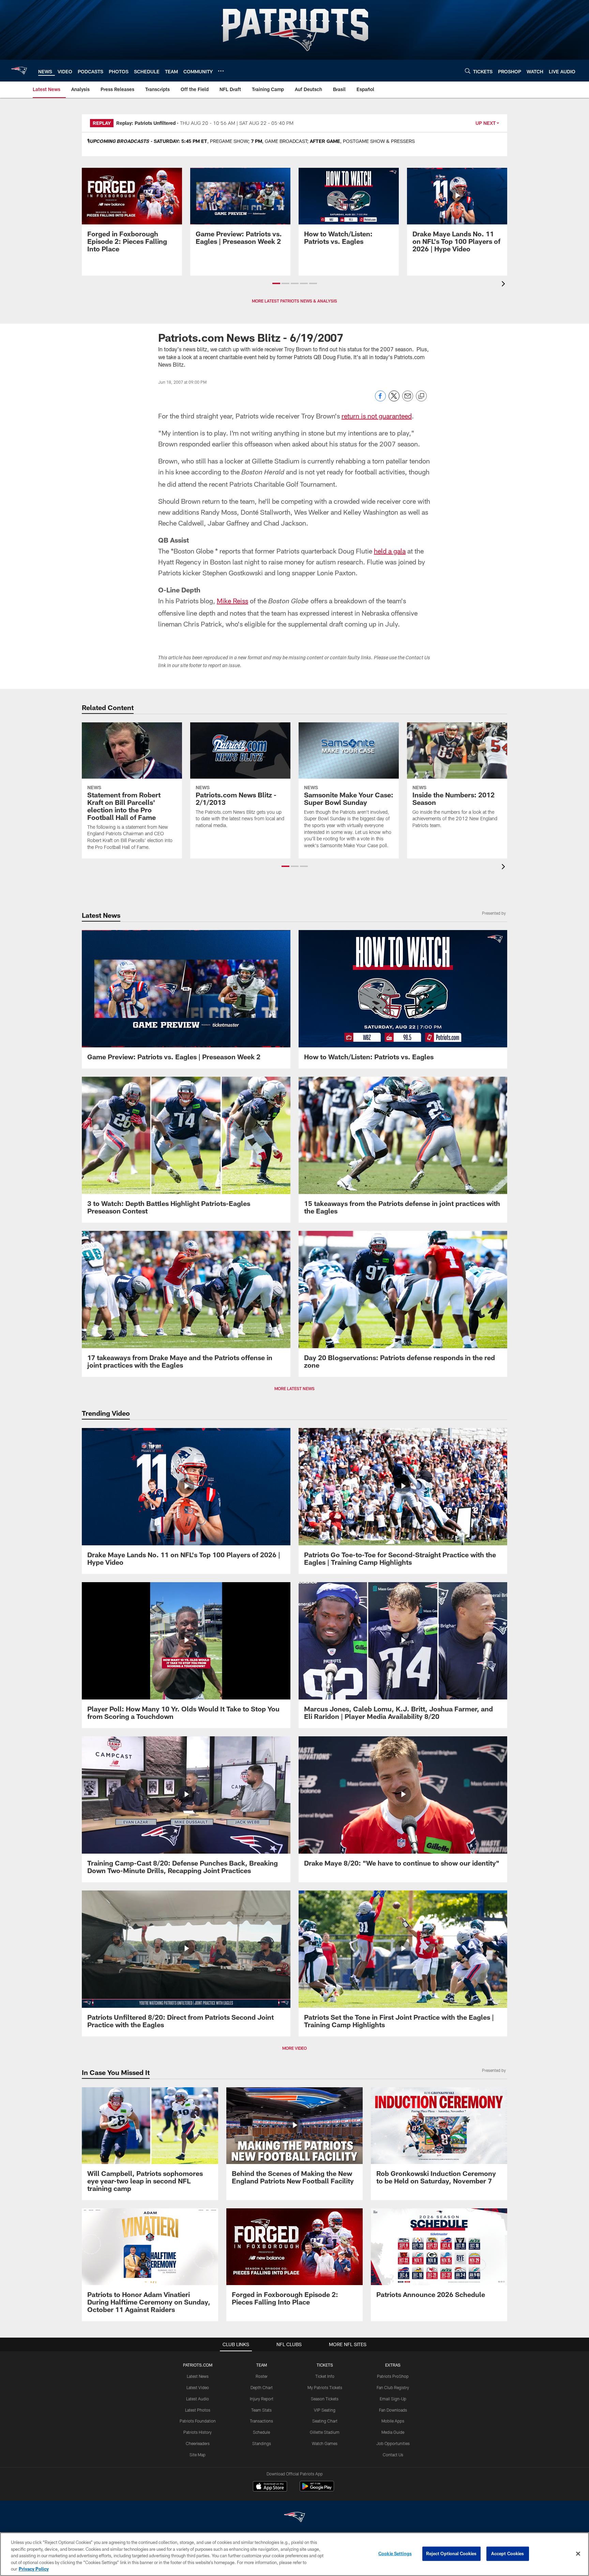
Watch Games (325, 2443)
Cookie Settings (395, 2553)
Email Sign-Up (393, 2399)
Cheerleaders (198, 2443)
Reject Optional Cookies (451, 2553)
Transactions (261, 2421)
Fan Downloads (393, 2410)
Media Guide (393, 2432)
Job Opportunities (393, 2443)
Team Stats (261, 2410)
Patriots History (198, 2432)
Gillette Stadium (325, 2432)
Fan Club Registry (393, 2387)
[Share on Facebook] (380, 400)
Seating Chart (325, 2421)
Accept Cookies (508, 2553)
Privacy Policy (34, 2569)
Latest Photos (198, 2410)
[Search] (468, 71)
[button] (276, 283)
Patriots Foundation (198, 2421)
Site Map (198, 2455)
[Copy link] (421, 396)
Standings (262, 2443)
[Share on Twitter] (394, 400)
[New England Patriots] (294, 2518)
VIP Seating (325, 2410)
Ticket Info (325, 2376)
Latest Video (198, 2387)
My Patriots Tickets (325, 2387)
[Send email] (408, 400)
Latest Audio (198, 2399)
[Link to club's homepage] (19, 71)
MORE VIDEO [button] (294, 2048)
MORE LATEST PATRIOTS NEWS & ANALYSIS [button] (294, 301)
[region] (294, 2554)
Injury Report (262, 2399)
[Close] (578, 2554)
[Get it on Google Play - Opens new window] (317, 2490)
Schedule (261, 2432)
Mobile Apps (393, 2421)
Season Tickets (325, 2399)
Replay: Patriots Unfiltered (146, 123)
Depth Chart (262, 2387)
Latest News (198, 2376)
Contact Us (393, 2455)
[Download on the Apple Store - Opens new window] (270, 2487)
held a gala (390, 551)
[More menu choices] (221, 71)
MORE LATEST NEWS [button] (294, 1388)
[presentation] (504, 285)
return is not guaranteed (377, 416)
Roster (262, 2376)
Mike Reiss (232, 601)
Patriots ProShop (393, 2376)
